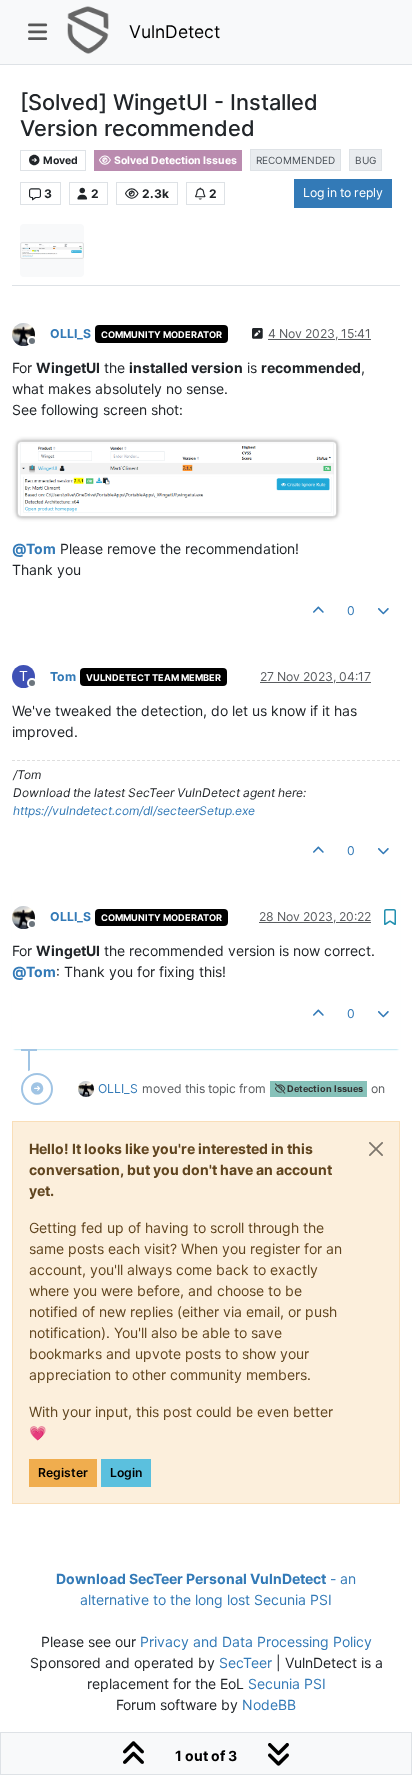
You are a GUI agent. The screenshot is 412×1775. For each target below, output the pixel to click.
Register (63, 1472)
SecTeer (245, 1662)
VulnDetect (174, 31)
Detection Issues (324, 1088)
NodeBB (269, 1704)
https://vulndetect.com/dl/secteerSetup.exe (134, 810)
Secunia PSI (287, 1683)
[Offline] (31, 332)
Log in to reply (343, 192)
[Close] (376, 1149)
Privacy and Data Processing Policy (256, 1641)
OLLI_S (70, 333)
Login (126, 1472)
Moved (59, 160)
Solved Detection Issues (174, 160)
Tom (63, 676)
